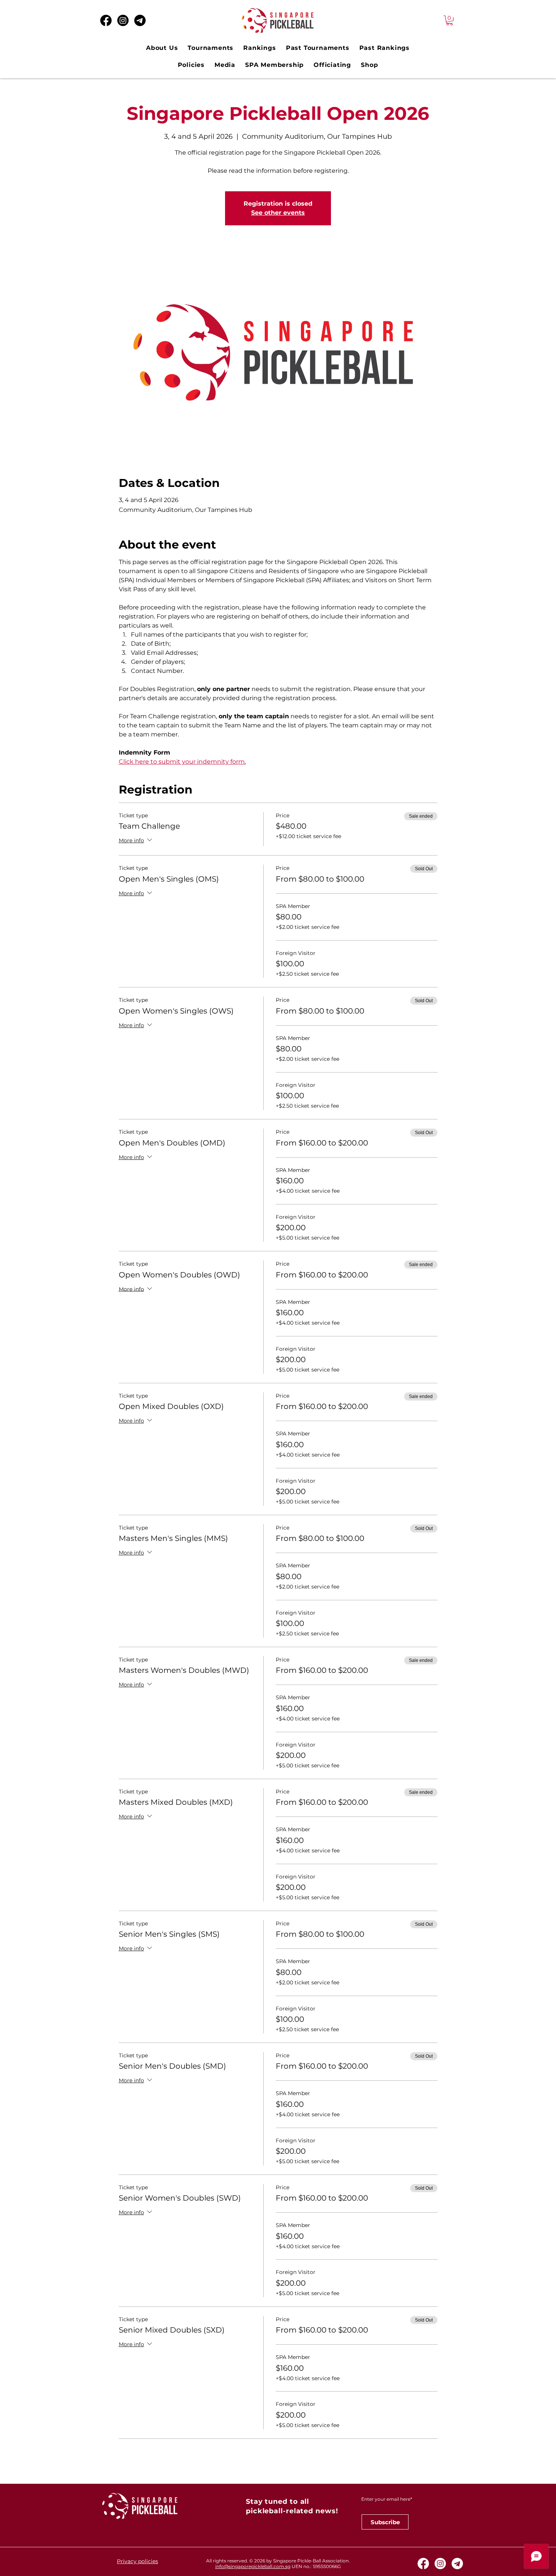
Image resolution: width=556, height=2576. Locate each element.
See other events (278, 213)
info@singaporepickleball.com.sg (253, 2566)
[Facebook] (106, 20)
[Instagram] (123, 20)
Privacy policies (137, 2561)
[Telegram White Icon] (457, 2564)
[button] (450, 20)
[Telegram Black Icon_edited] (140, 20)
